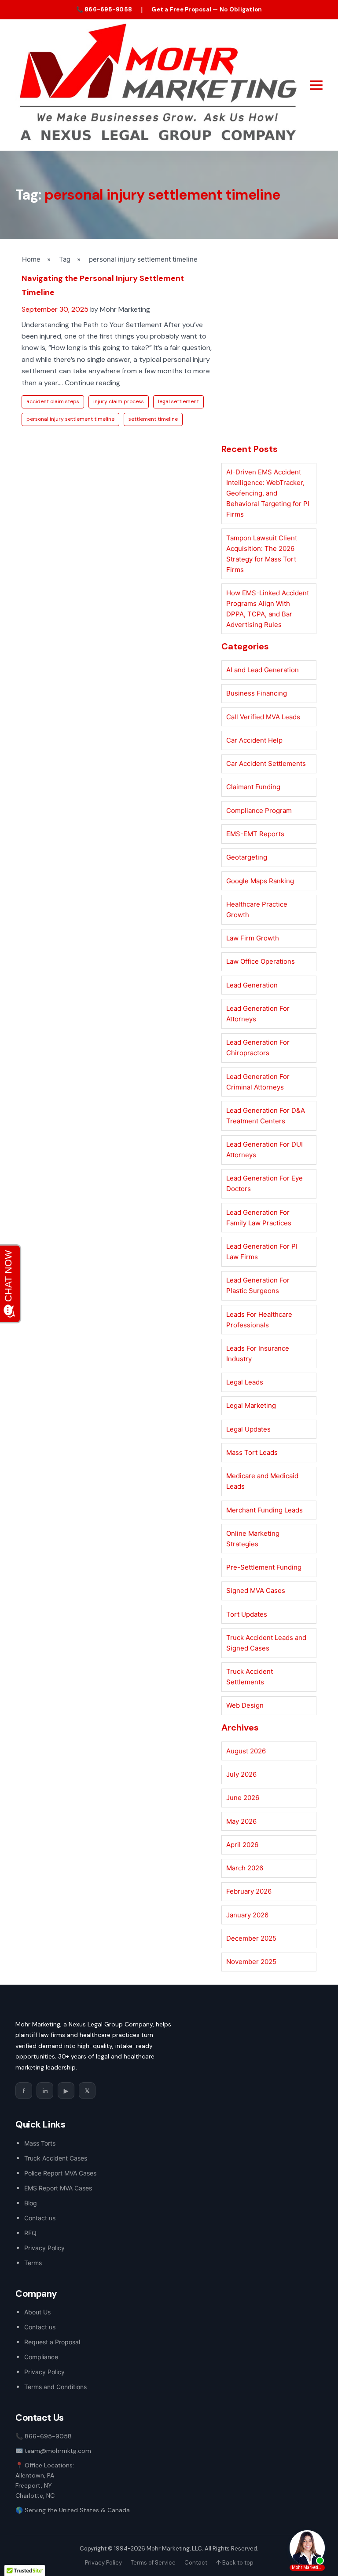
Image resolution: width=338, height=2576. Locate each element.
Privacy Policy (44, 2248)
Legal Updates (248, 1429)
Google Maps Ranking (260, 881)
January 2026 (247, 1915)
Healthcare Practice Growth (257, 909)
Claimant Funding (253, 787)
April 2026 (242, 1845)
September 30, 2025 (55, 309)
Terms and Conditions (55, 2387)
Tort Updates (247, 1614)
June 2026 (243, 1798)
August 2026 (246, 1751)
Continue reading (92, 383)
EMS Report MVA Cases (58, 2188)
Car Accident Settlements (266, 763)
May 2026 (241, 1821)
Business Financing (257, 693)
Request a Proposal (52, 2342)
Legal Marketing (251, 1405)
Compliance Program (259, 811)
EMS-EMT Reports (255, 834)
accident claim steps (53, 401)
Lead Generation (252, 985)
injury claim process (119, 401)
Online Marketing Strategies (253, 1539)
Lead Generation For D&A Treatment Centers (266, 1116)
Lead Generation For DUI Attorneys (265, 1150)
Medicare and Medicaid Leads (262, 1481)
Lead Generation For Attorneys (258, 1014)
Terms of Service (153, 2563)
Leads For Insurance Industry (258, 1354)
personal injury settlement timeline (70, 419)
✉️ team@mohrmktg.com (53, 2451)
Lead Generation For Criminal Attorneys (258, 1082)
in (45, 2091)
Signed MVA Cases (256, 1590)
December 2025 (251, 1938)
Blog (31, 2203)
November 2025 (251, 1962)
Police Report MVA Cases (60, 2173)
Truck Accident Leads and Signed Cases (266, 1643)
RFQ (30, 2233)
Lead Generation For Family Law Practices (259, 1218)
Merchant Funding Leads (265, 1510)
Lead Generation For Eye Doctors (265, 1183)
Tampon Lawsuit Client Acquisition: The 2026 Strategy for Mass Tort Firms (262, 554)
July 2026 (241, 1774)
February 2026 (249, 1891)
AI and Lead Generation (263, 670)
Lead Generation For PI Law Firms (262, 1252)
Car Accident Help (254, 740)
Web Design (245, 1705)
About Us (37, 2312)
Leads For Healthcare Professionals (259, 1320)
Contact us (40, 2218)
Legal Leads (245, 1382)
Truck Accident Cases (56, 2158)
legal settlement (178, 401)
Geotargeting (247, 857)
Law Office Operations (261, 961)
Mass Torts (40, 2143)
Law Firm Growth (253, 938)
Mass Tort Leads (252, 1452)
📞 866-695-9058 (104, 9)
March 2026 (245, 1868)
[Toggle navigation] (316, 85)
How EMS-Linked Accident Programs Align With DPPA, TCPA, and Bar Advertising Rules (268, 609)
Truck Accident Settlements (250, 1677)
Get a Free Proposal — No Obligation (207, 9)
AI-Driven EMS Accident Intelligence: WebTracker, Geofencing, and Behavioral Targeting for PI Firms (268, 493)
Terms (33, 2263)
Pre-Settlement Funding (264, 1567)
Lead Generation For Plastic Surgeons (258, 1285)
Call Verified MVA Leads (263, 717)
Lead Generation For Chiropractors (258, 1048)
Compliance (41, 2357)
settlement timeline (153, 419)
